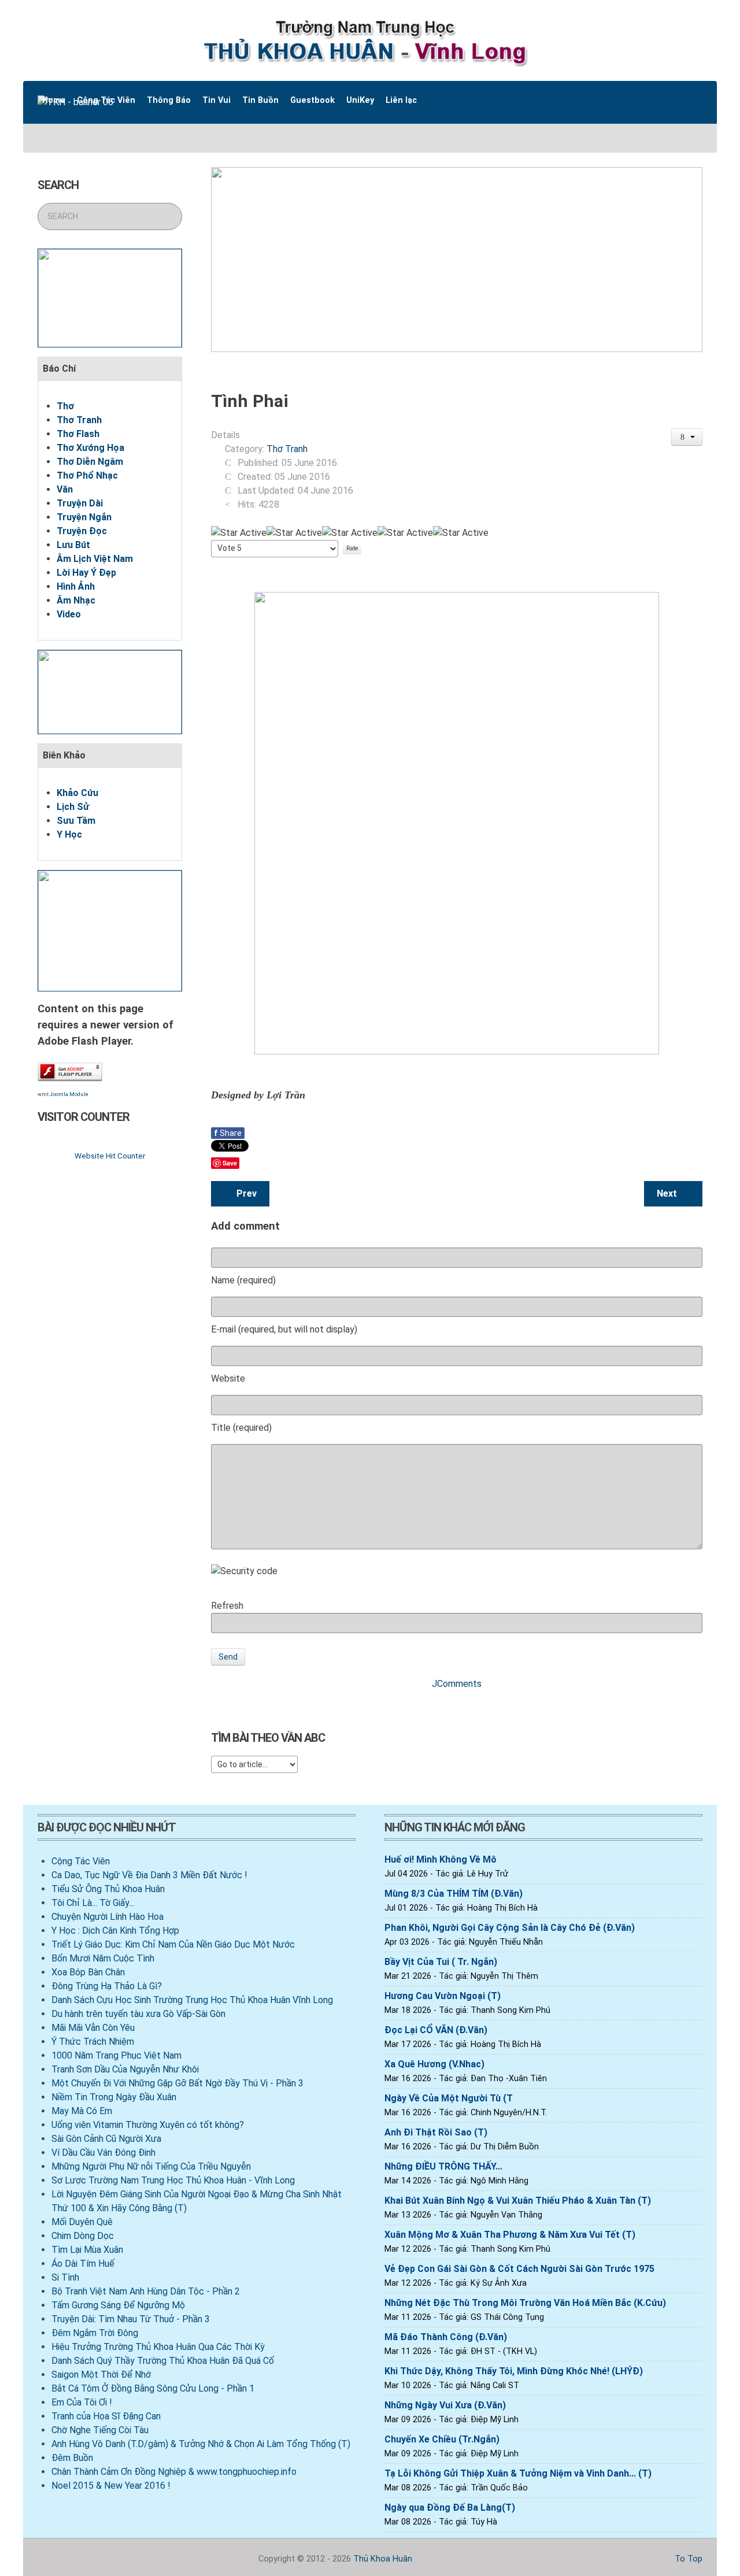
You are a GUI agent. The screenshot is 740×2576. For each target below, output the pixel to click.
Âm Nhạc (76, 600)
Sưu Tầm (76, 821)
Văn (65, 489)
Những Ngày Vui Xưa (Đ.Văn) (445, 2405)
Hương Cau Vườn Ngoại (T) (443, 1996)
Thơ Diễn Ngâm (90, 462)
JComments (457, 1684)
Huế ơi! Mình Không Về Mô (441, 1859)
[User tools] (687, 437)
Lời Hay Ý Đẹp (86, 573)
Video (69, 614)
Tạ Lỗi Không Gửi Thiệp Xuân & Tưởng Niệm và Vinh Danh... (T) (518, 2473)
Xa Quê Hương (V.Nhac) (434, 2064)
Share (228, 1133)
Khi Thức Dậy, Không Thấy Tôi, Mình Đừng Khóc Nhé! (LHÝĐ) (514, 2371)
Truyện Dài (80, 503)
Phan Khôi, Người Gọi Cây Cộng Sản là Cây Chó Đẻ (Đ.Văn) (510, 1928)
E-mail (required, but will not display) (284, 1329)
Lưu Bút (73, 545)
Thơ (65, 406)
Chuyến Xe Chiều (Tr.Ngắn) (442, 2439)
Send (228, 1657)
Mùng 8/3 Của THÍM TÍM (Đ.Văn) (454, 1894)
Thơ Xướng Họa (90, 448)
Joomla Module (69, 1094)
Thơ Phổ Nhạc (87, 475)
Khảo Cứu (77, 793)
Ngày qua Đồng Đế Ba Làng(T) (450, 2507)
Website (228, 1378)
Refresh (227, 1606)
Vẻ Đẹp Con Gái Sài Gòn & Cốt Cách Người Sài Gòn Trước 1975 (519, 2269)
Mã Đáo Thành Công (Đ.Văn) (446, 2337)
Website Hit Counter (110, 1156)
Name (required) (243, 1280)
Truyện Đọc (82, 531)
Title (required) (241, 1428)
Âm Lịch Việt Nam (95, 559)
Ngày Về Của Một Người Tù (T (449, 2098)
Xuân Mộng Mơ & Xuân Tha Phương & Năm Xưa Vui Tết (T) (510, 2235)
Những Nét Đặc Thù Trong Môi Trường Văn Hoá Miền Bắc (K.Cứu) (525, 2303)
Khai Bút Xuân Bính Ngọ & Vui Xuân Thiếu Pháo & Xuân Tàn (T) (518, 2201)
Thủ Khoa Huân (383, 2559)
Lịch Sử (73, 807)
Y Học (69, 834)
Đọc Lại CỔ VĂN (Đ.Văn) (436, 2030)
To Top (687, 2559)
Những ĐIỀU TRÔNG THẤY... (443, 2166)
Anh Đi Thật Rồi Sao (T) (436, 2132)
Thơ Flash (78, 434)
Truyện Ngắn (84, 517)
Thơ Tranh (79, 420)
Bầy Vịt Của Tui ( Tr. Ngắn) (441, 1962)
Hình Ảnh (76, 586)
